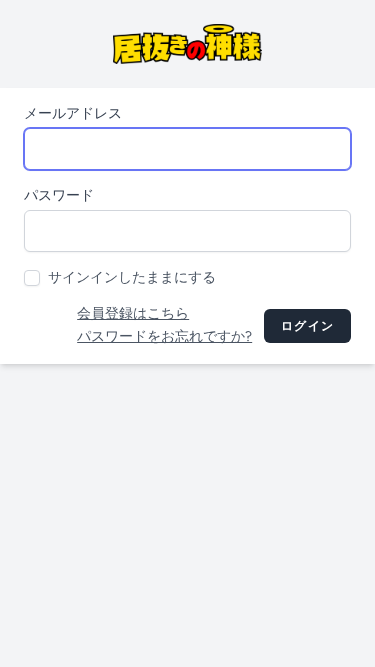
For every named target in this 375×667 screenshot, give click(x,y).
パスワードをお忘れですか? (164, 336)
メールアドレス (73, 113)
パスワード (59, 195)
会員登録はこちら (133, 313)
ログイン (307, 326)
